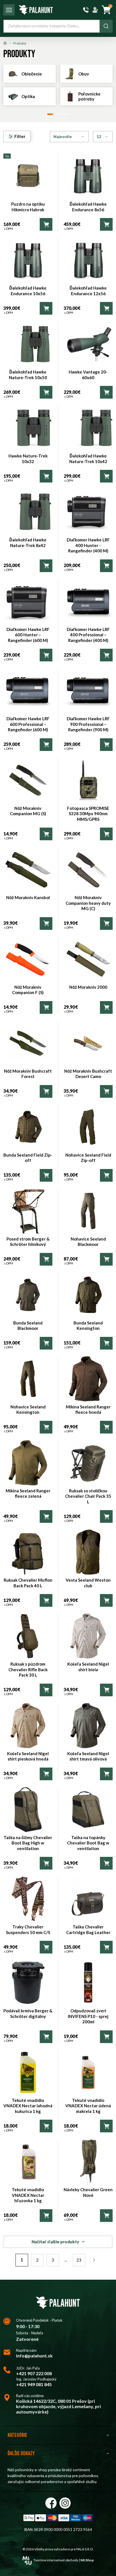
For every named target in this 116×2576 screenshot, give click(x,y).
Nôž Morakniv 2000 (88, 987)
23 (79, 2260)
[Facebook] (51, 2503)
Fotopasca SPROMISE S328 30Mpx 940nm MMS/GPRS (88, 814)
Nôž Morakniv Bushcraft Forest (28, 1074)
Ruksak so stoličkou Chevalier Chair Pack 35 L (88, 1496)
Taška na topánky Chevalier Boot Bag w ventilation (88, 1843)
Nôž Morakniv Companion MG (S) (28, 811)
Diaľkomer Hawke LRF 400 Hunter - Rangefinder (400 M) (88, 545)
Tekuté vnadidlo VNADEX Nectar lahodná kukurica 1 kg (28, 2106)
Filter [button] (20, 136)
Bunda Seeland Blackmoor (28, 1326)
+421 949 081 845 (34, 2384)
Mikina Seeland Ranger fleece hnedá (88, 1410)
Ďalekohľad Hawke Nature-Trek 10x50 (28, 375)
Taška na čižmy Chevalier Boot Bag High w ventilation (28, 1843)
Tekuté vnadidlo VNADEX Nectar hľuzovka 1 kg (28, 2195)
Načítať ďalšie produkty (55, 2242)
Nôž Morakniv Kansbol (28, 897)
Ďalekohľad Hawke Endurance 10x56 (28, 291)
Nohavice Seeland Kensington (28, 1410)
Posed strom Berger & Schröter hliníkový (28, 1242)
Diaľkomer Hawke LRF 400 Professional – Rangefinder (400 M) (88, 635)
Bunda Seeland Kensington (88, 1326)
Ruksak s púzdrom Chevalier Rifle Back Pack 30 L (28, 1669)
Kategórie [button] (17, 2435)
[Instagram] (65, 2503)
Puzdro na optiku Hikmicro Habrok (28, 207)
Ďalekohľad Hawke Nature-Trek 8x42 (28, 543)
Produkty (20, 43)
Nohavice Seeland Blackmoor (88, 1242)
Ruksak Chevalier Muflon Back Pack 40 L (28, 1583)
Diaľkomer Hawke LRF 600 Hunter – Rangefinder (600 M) (28, 635)
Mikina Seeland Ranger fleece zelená (28, 1493)
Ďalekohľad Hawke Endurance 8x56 (88, 207)
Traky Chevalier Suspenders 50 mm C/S (28, 1930)
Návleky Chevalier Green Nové (88, 2192)
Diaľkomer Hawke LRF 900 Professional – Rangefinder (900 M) (88, 724)
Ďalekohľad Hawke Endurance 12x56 (88, 291)
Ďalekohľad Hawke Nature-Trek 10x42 (88, 459)
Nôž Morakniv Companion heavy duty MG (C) (88, 903)
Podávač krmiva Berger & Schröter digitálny (28, 2013)
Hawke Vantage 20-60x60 (88, 375)
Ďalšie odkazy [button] (21, 2453)
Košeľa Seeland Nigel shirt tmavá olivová (88, 1756)
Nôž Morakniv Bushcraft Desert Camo (88, 1074)
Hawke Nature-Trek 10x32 (28, 459)
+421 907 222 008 (34, 2373)
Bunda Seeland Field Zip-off (28, 1158)
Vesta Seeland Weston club (88, 1583)
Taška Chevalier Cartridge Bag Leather (88, 1930)
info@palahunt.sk (34, 2356)
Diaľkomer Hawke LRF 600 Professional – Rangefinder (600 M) (28, 724)
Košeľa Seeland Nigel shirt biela (88, 1667)
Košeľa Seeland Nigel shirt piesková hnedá (28, 1756)
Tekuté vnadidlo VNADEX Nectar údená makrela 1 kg (88, 2106)
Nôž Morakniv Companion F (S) (28, 990)
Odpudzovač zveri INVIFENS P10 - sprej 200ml (88, 2016)
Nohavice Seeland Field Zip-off (88, 1158)
